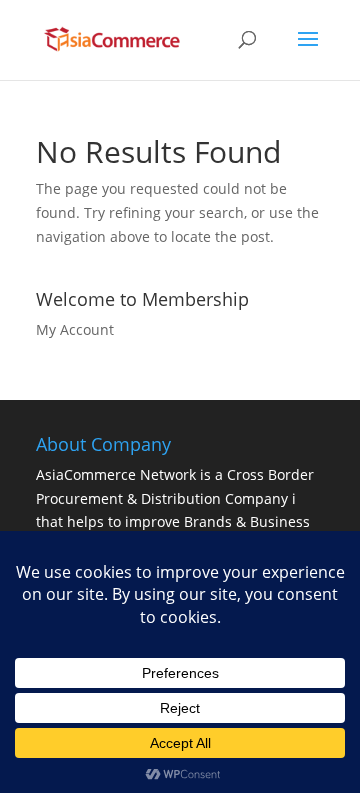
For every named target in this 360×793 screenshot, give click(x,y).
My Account (75, 329)
